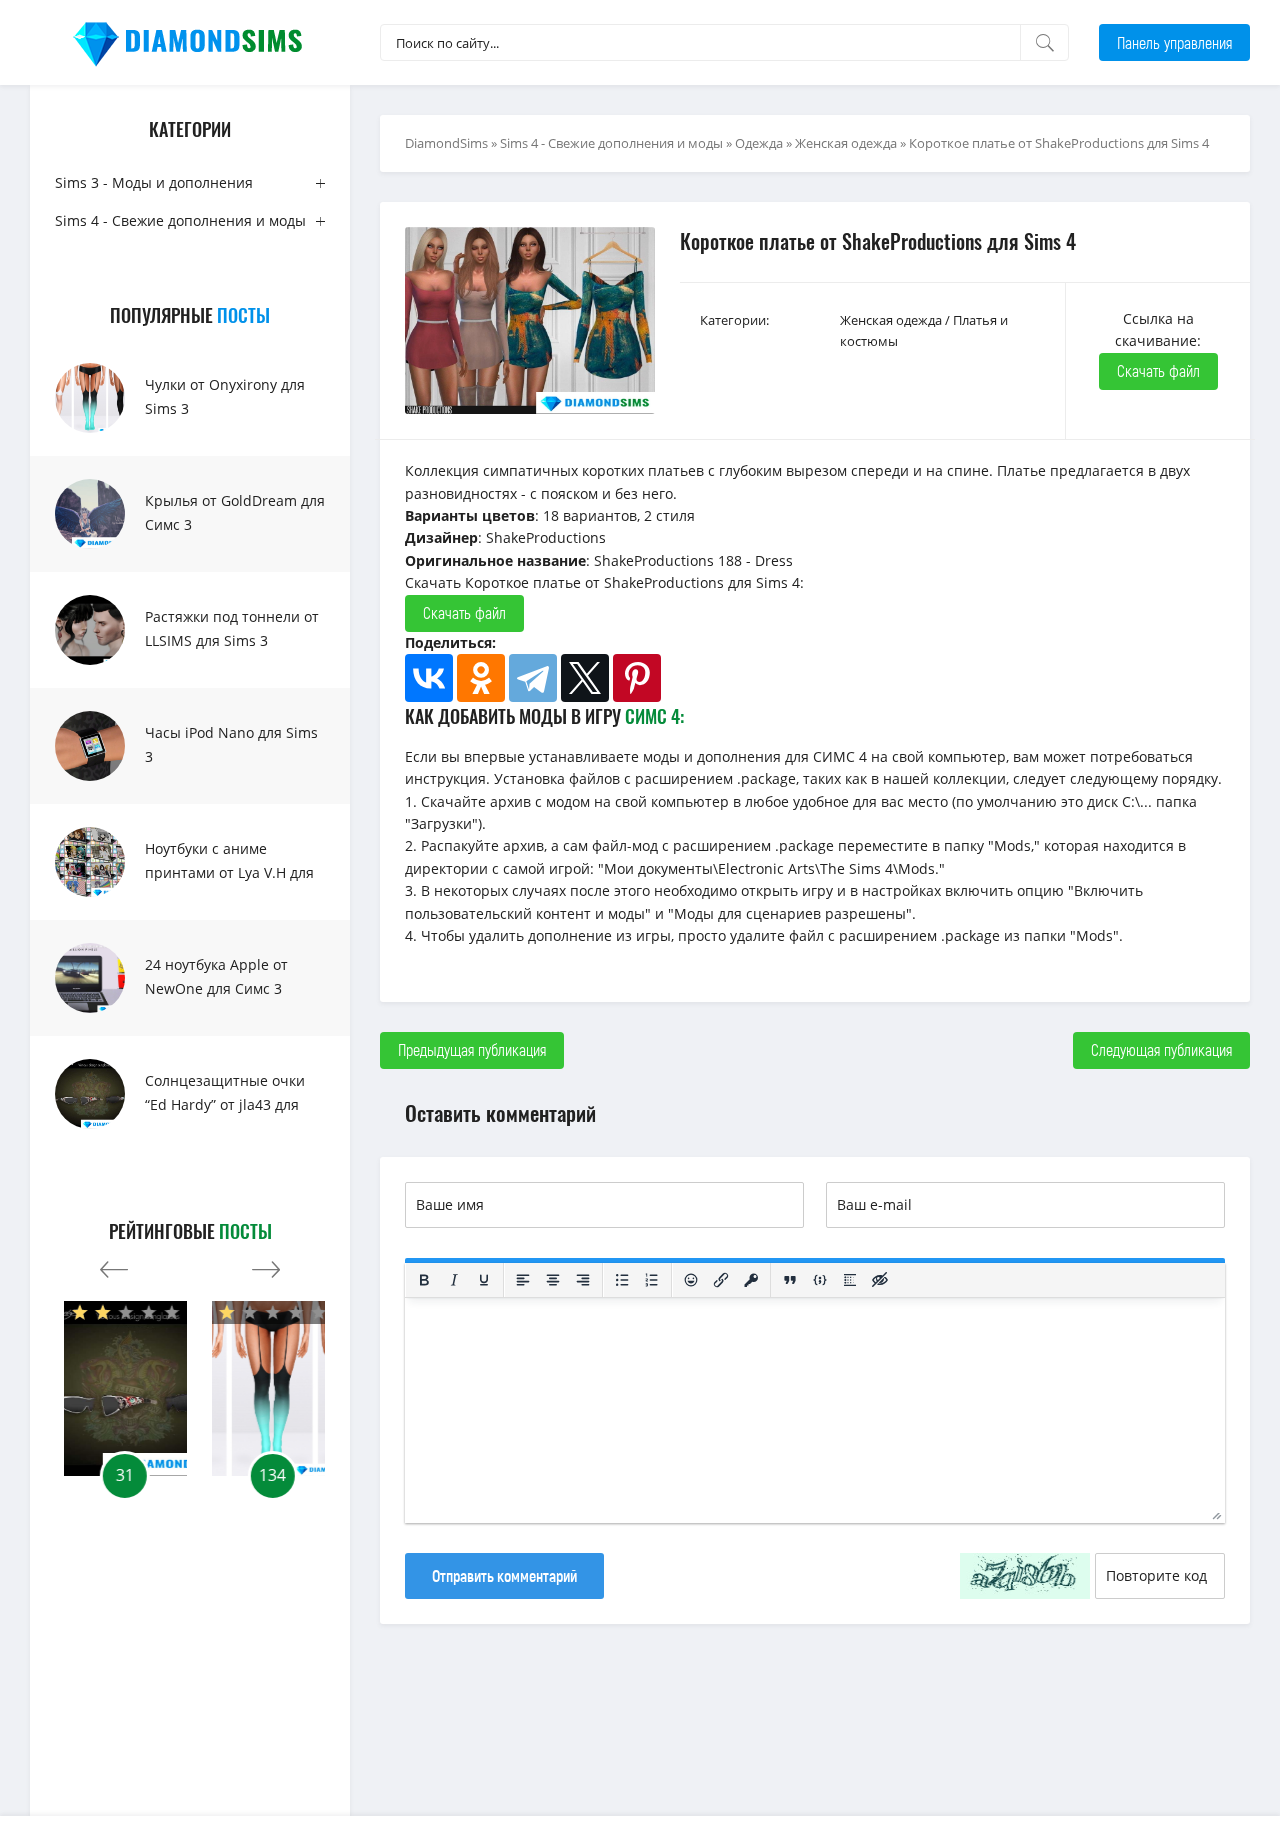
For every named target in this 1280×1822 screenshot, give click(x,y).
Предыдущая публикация (472, 1049)
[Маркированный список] (622, 1280)
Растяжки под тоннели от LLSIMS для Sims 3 (232, 628)
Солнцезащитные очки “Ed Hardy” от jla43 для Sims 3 (225, 1104)
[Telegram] (533, 678)
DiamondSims (446, 143)
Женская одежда (846, 143)
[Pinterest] (637, 678)
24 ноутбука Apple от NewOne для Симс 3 (216, 976)
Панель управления (1174, 42)
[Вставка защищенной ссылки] (751, 1280)
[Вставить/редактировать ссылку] (721, 1280)
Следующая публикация (1161, 1049)
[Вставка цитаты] (790, 1280)
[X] (585, 678)
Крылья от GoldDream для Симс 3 (235, 512)
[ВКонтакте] (429, 678)
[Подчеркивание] (484, 1280)
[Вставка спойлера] (850, 1280)
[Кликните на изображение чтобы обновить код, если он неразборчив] (1025, 1576)
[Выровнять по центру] (553, 1280)
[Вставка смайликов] (691, 1280)
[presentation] (114, 1264)
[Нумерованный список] (652, 1280)
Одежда (759, 143)
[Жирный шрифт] (424, 1280)
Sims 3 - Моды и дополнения (154, 182)
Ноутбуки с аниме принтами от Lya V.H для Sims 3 (229, 872)
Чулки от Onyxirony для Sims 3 (225, 396)
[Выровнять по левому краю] (523, 1280)
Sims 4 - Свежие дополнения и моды (180, 220)
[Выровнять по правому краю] (583, 1280)
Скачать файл (1158, 370)
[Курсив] (454, 1280)
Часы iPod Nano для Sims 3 (231, 744)
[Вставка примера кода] (820, 1280)
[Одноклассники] (481, 678)
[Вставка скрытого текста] (880, 1280)
